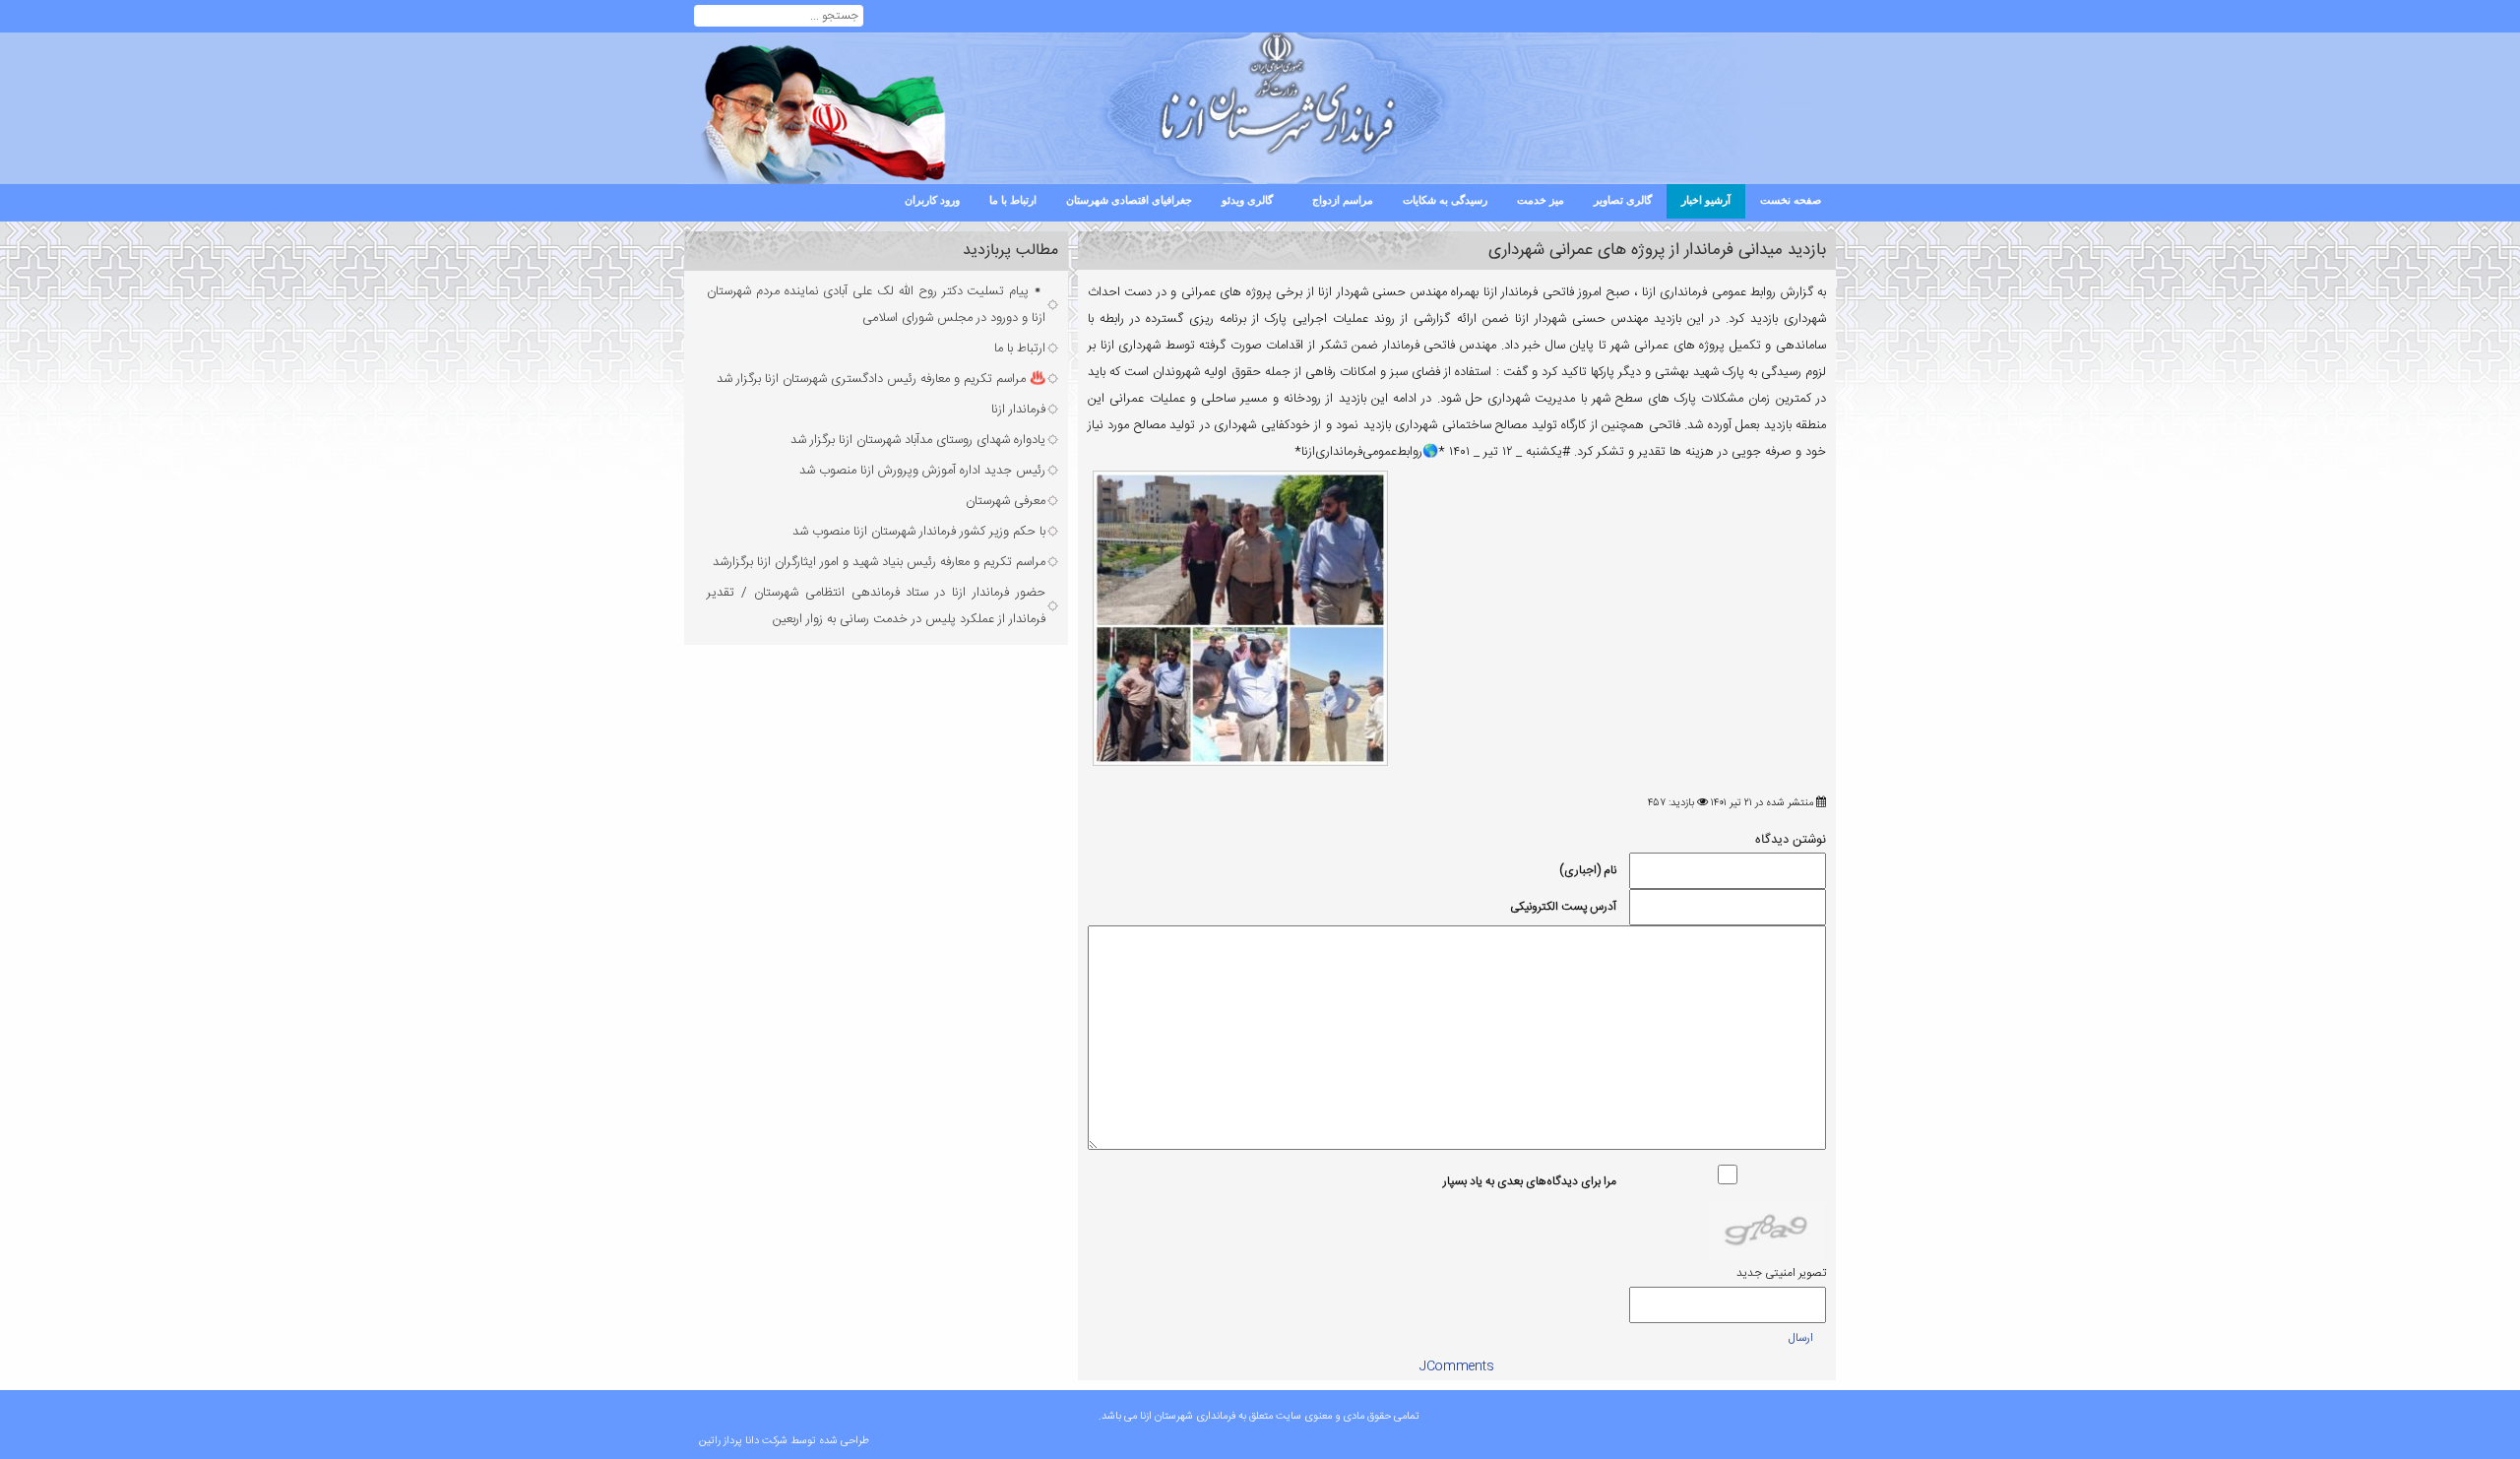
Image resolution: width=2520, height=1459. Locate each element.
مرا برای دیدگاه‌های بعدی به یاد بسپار (1530, 1181)
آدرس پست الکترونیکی (1563, 907)
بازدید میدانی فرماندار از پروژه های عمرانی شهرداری (1657, 251)
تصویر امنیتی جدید (1781, 1273)
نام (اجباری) (1588, 870)
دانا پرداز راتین (729, 1441)
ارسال (1801, 1338)
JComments (1457, 1366)
